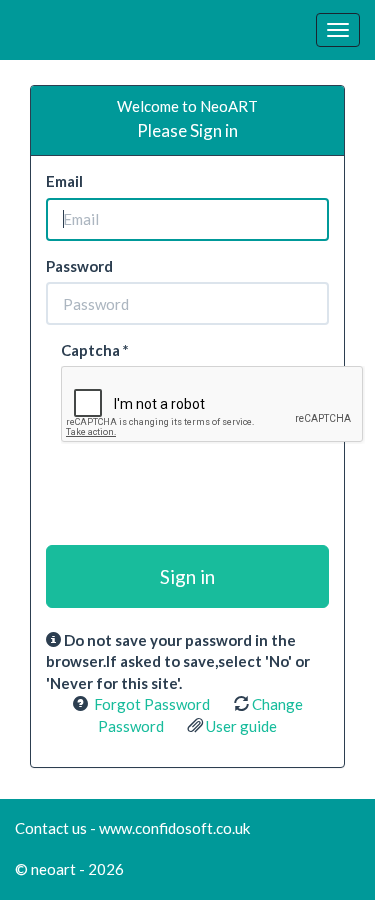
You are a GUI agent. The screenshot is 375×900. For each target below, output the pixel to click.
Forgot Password (152, 704)
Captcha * (95, 350)
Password (79, 266)
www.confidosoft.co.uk (174, 828)
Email (64, 181)
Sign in (187, 576)
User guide (241, 726)
